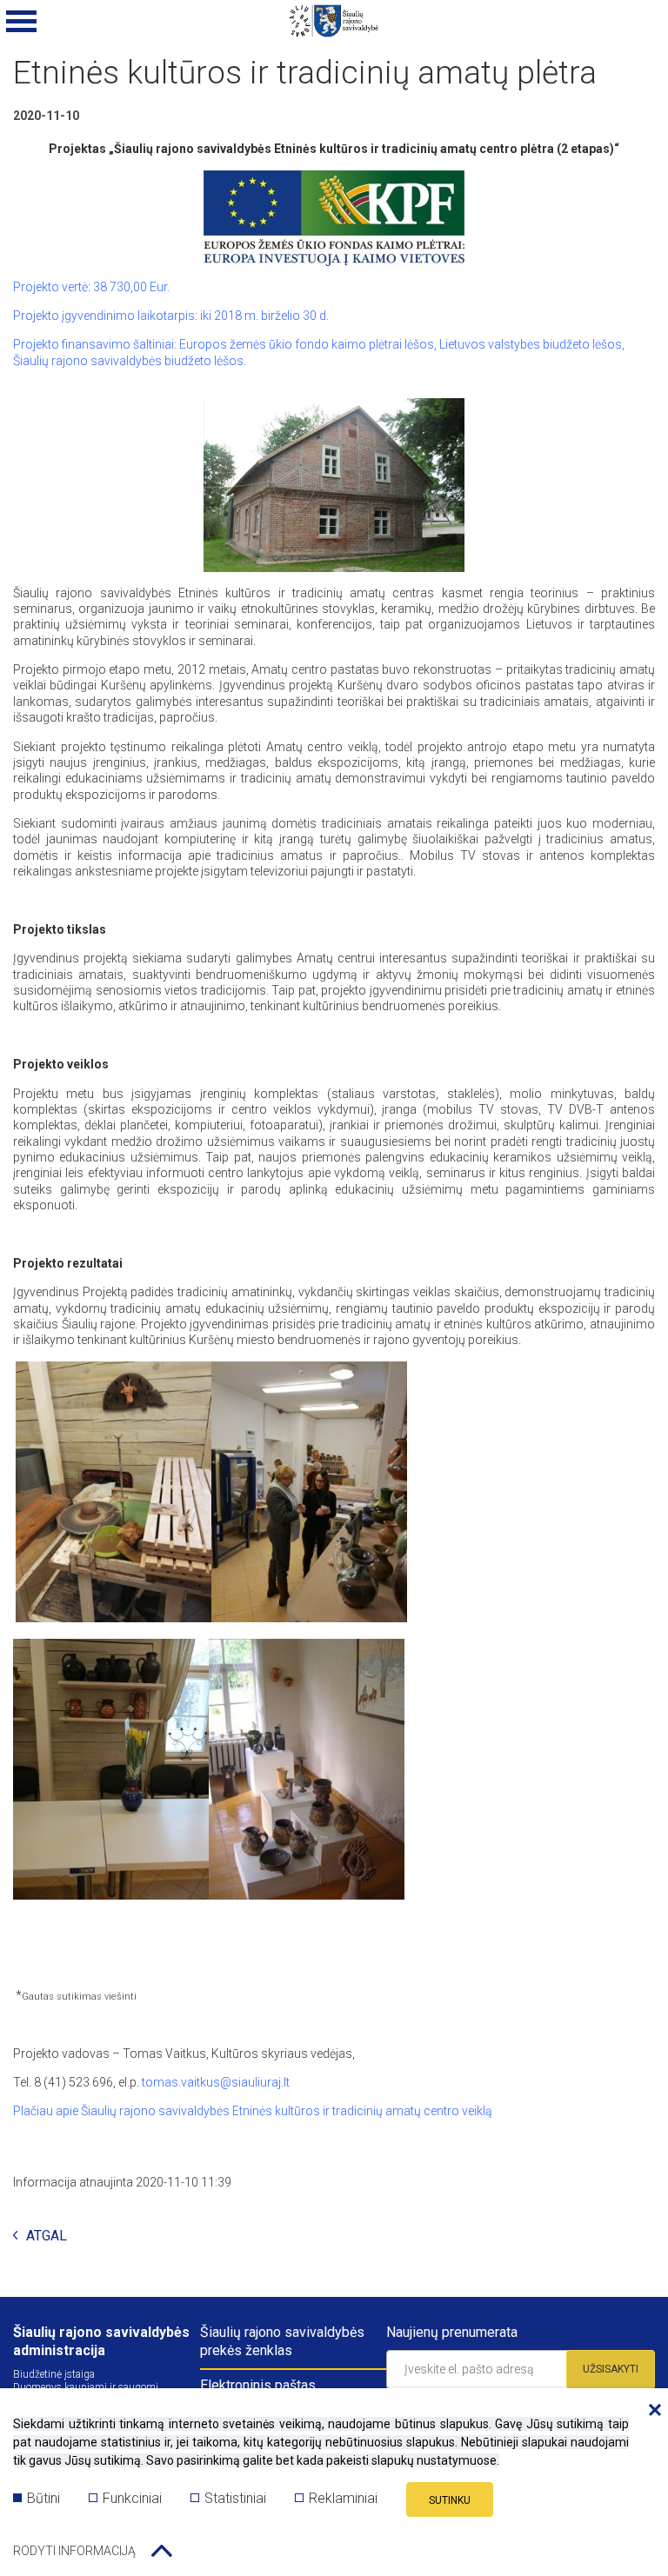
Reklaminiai (343, 2498)
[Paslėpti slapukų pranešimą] (651, 2411)
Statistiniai (235, 2498)
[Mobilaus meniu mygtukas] (22, 22)
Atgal (47, 2237)
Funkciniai (132, 2498)
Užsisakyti (611, 2369)
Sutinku (450, 2500)
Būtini (43, 2498)
